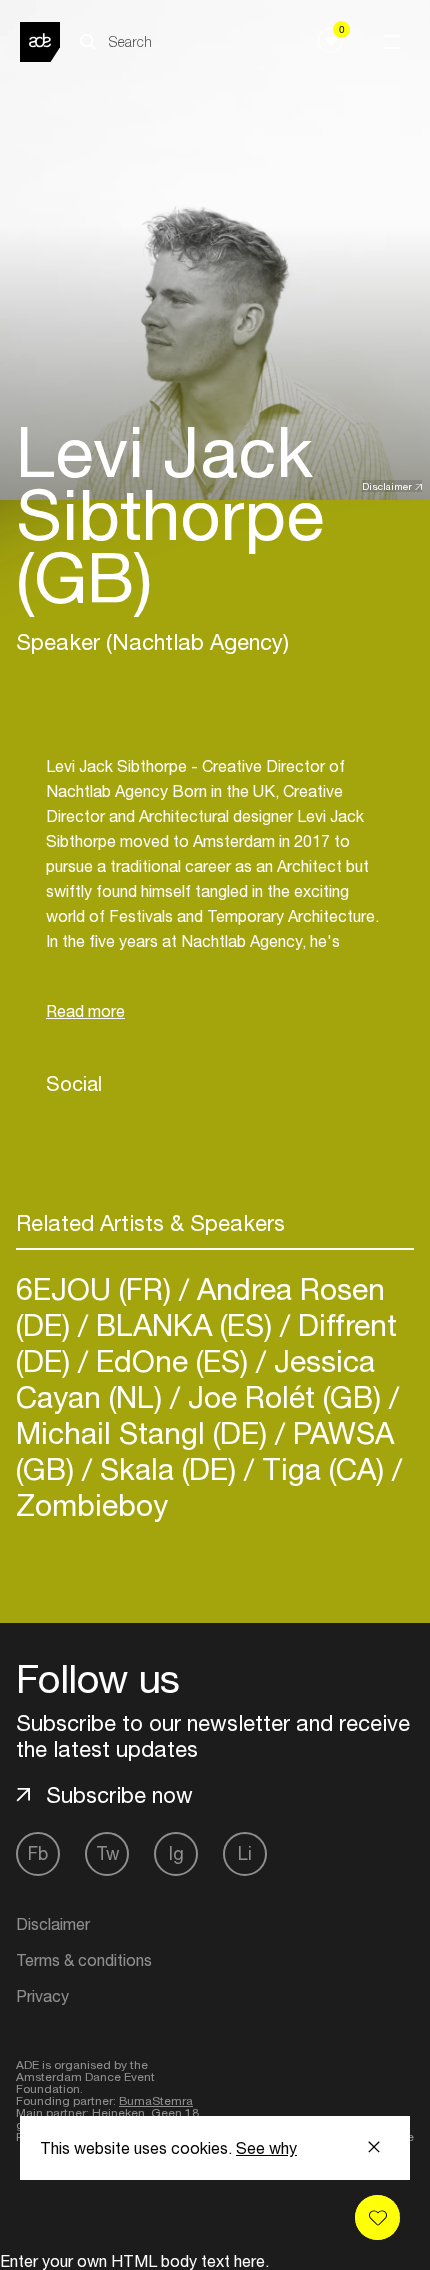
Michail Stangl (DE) (145, 1432)
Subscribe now (119, 1795)
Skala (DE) (168, 1468)
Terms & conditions (84, 1960)
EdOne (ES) (172, 1360)
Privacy (42, 1996)
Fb (38, 1853)
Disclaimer (387, 486)
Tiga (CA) (323, 1468)
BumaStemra (156, 2101)
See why (266, 2148)
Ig (176, 1853)
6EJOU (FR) (97, 1288)
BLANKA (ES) (184, 1324)
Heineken (118, 2113)
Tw (107, 1853)
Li (245, 1853)
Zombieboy (92, 1504)
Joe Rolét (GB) (284, 1396)
